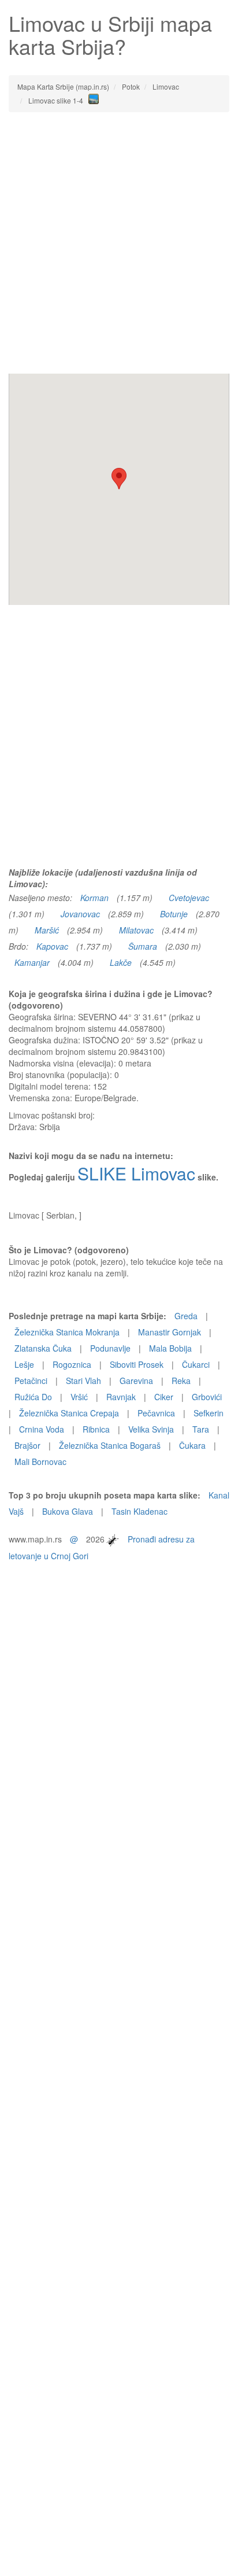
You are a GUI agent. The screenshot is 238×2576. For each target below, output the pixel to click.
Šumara (143, 946)
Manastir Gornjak (170, 1332)
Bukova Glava (68, 1511)
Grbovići (207, 1397)
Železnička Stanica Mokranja (67, 1332)
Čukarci (196, 1364)
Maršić (47, 930)
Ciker (164, 1397)
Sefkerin (209, 1413)
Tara (201, 1429)
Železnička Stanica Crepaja (69, 1413)
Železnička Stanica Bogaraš (110, 1445)
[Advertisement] (119, 243)
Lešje (24, 1364)
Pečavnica (156, 1413)
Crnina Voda (42, 1429)
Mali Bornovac (40, 1462)
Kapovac (52, 946)
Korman (94, 898)
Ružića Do (33, 1397)
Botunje (174, 914)
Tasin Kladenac (140, 1511)
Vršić (79, 1397)
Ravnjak (121, 1397)
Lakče (121, 962)
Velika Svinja (151, 1429)
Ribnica (96, 1429)
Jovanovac (80, 914)
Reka (181, 1381)
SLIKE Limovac (136, 1173)
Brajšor (27, 1445)
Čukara (192, 1445)
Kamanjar (32, 962)
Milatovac (136, 930)
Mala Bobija (170, 1348)
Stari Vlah (83, 1381)
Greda (186, 1316)
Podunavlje (110, 1348)
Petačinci (31, 1381)
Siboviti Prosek (137, 1364)
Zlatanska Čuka (43, 1348)
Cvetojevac (189, 898)
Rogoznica (72, 1364)
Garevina (136, 1381)
